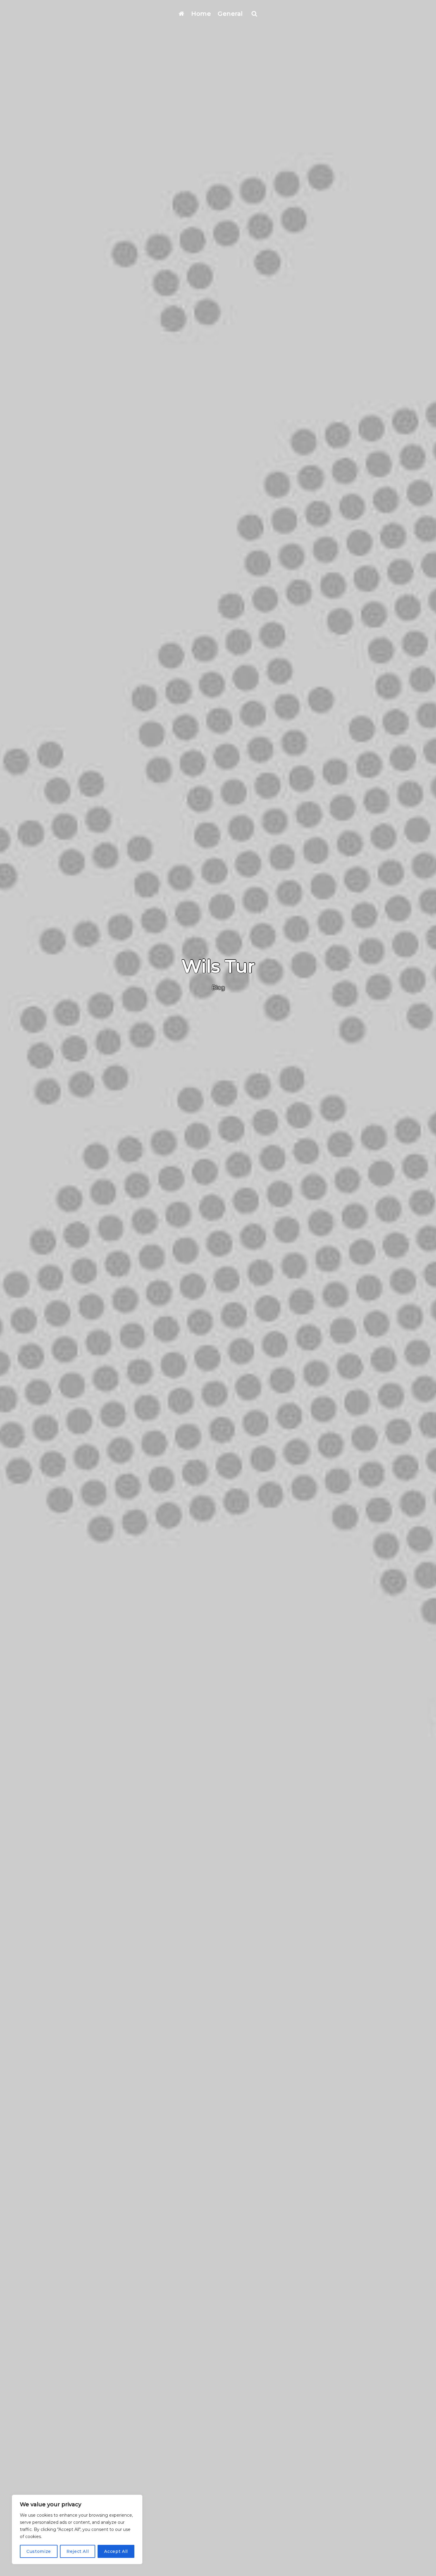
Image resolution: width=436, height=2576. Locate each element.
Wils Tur (218, 966)
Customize (39, 2551)
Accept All (116, 2551)
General (230, 14)
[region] (77, 2529)
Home (201, 14)
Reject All (78, 2551)
